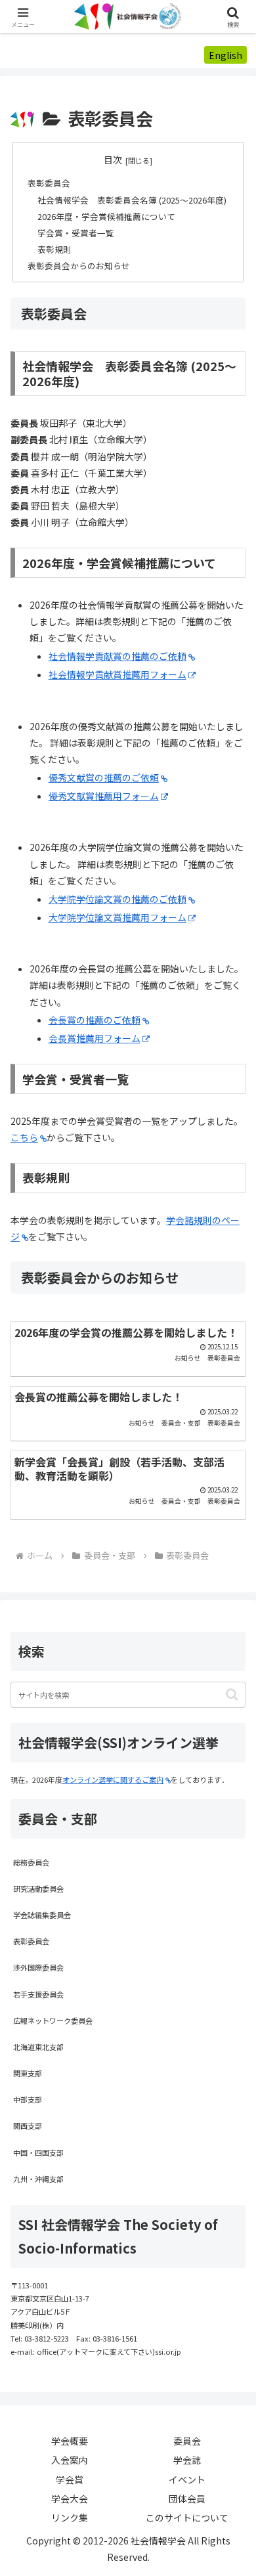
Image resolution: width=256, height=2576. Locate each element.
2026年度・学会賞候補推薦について (106, 216)
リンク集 (70, 2518)
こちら (24, 1137)
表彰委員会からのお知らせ (79, 266)
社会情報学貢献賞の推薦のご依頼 (117, 656)
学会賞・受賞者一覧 (76, 233)
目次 (113, 160)
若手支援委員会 (38, 1994)
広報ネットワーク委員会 (53, 2020)
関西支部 (28, 2126)
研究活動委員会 (38, 1888)
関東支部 (28, 2073)
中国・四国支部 (38, 2152)
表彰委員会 (49, 183)
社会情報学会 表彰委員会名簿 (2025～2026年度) (132, 200)
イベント (187, 2479)
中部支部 (28, 2099)
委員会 (187, 2441)
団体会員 (187, 2499)
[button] (232, 1694)
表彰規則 (54, 249)
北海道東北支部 (38, 2047)
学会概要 (70, 2441)
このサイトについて (187, 2518)
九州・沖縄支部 (38, 2179)
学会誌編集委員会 (42, 1915)
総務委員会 (31, 1862)
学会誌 (187, 2460)
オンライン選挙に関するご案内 (113, 1779)
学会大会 (70, 2499)
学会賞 (70, 2479)
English (225, 55)
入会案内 (70, 2460)
